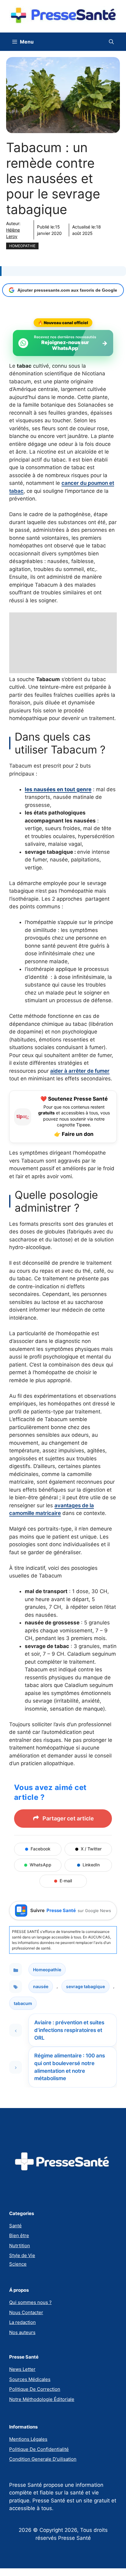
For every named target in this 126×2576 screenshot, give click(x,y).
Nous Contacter (26, 2312)
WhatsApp (41, 1865)
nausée (41, 1986)
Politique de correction (35, 2389)
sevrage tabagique (85, 1986)
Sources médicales (30, 2379)
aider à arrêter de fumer (80, 1071)
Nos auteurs (22, 2332)
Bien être (19, 2235)
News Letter (22, 2369)
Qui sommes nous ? (30, 2302)
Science (18, 2264)
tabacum (23, 2003)
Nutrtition (20, 2246)
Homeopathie (22, 246)
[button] (111, 42)
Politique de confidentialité (39, 2449)
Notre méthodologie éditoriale (42, 2399)
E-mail (66, 1881)
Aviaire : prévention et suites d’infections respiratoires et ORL (69, 2030)
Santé (15, 2226)
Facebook (41, 1849)
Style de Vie (22, 2255)
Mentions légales (28, 2439)
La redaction (22, 2322)
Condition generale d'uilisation (43, 2459)
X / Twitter (91, 1849)
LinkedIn (91, 1865)
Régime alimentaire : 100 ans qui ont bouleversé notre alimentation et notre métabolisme (70, 2067)
